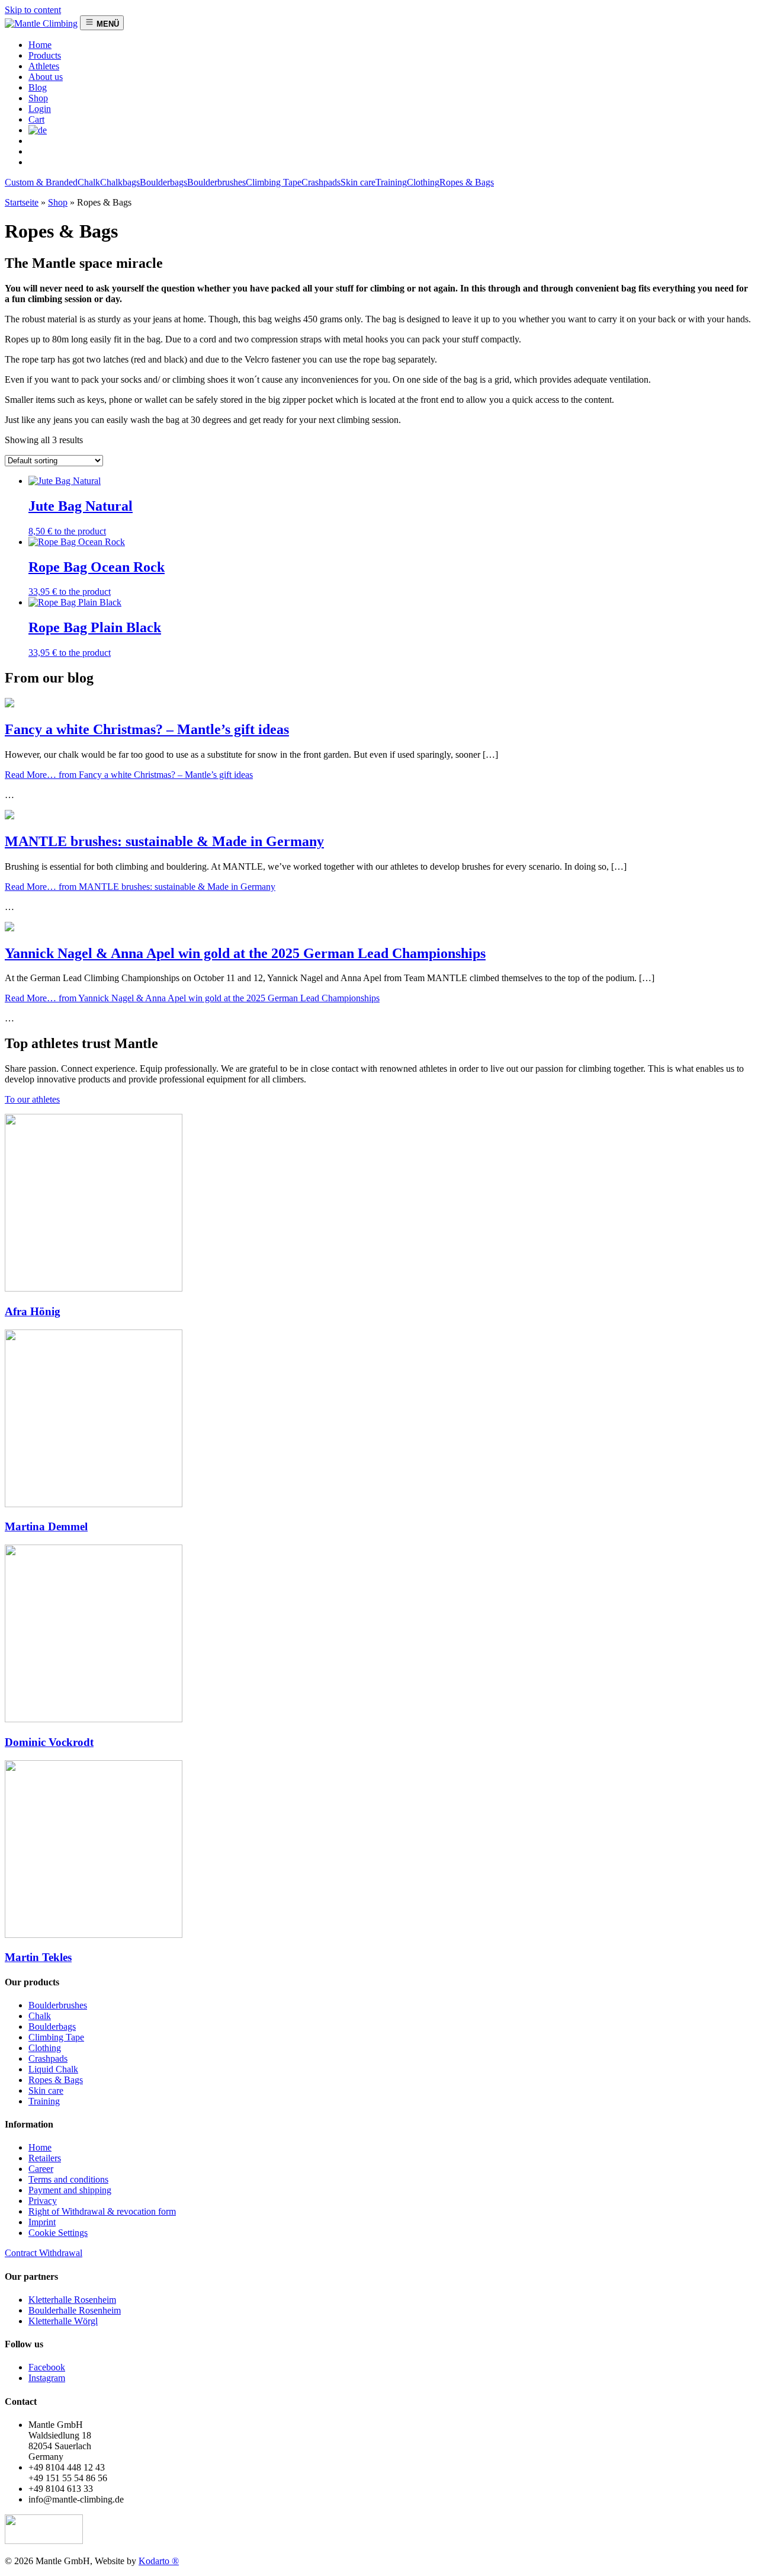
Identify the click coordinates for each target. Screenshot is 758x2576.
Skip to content (33, 10)
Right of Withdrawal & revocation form (102, 2211)
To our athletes (32, 1099)
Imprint (42, 2222)
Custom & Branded (41, 182)
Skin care (358, 182)
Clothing (423, 182)
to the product (80, 531)
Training (391, 182)
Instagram (47, 2378)
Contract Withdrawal (44, 2253)
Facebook (47, 2367)
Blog (38, 87)
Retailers (45, 2158)
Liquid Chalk (53, 2069)
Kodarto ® (159, 2561)
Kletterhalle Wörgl (63, 2321)
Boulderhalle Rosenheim (75, 2310)
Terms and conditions (68, 2179)
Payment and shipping (70, 2190)
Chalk (89, 182)
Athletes (44, 66)
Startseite (22, 202)
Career (41, 2169)
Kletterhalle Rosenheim (72, 2300)
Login (40, 109)
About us (46, 77)
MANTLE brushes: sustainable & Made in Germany (164, 841)
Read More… (129, 775)
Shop (38, 98)
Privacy (43, 2201)
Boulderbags (163, 182)
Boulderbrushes (216, 182)
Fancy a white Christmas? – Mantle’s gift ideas (147, 729)
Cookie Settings (58, 2233)
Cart (36, 119)
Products (45, 55)
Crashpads (321, 182)
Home (40, 2147)
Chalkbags (120, 182)
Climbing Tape (274, 182)
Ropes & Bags (467, 182)
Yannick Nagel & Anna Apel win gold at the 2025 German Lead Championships (245, 953)
